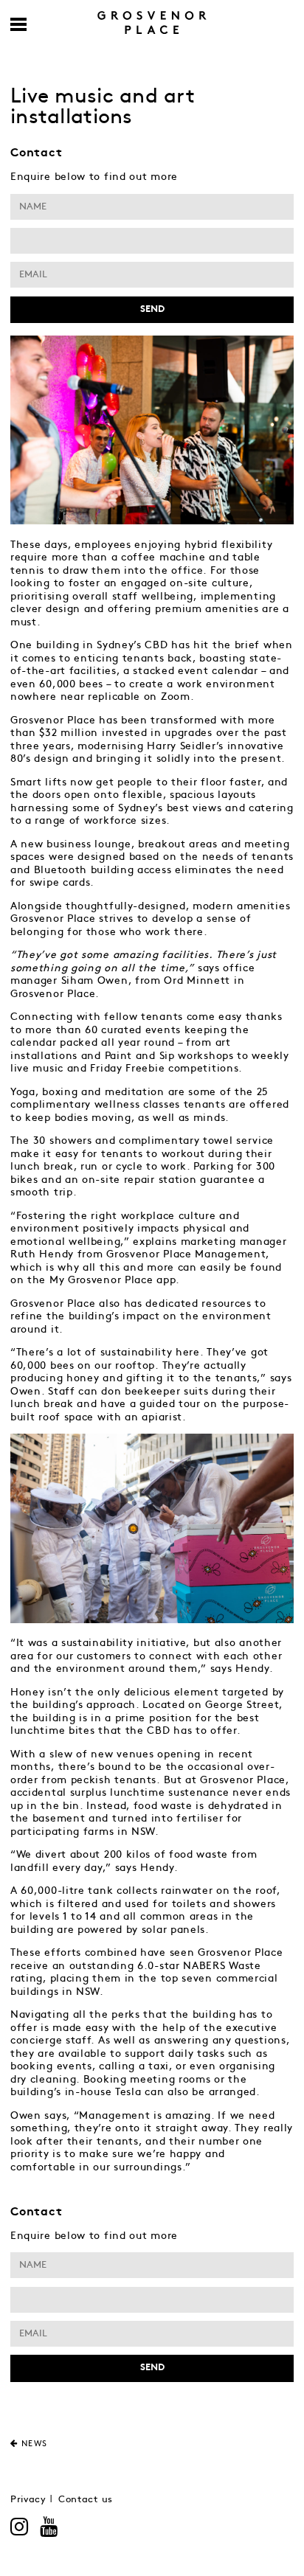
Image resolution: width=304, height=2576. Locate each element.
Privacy (28, 2500)
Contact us (86, 2500)
